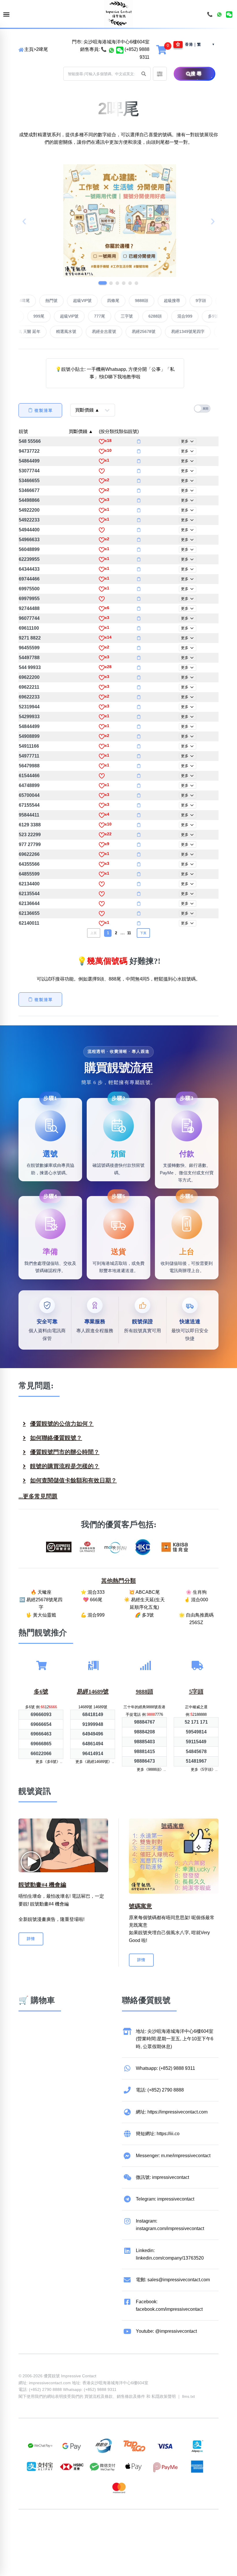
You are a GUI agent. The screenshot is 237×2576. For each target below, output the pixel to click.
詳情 (31, 1939)
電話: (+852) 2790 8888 (160, 2090)
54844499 (29, 726)
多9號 (172, 316)
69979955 (29, 599)
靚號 (23, 431)
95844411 (29, 815)
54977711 (29, 756)
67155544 (29, 805)
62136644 (29, 903)
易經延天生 (36, 331)
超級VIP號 (124, 301)
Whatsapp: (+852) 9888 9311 (165, 2068)
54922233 (29, 520)
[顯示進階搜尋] (160, 74)
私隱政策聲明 (164, 2396)
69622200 (29, 677)
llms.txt (188, 2396)
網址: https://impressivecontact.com (172, 2112)
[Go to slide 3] (117, 283)
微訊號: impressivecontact (162, 2177)
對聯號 (39, 301)
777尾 (58, 316)
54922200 (29, 510)
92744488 (29, 608)
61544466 (29, 776)
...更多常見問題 (38, 1496)
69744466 (29, 579)
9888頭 (183, 301)
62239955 (29, 559)
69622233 (29, 697)
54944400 (29, 530)
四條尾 (155, 301)
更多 (185, 441)
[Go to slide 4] (124, 283)
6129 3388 (30, 825)
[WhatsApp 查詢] (111, 49)
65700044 (29, 795)
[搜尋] (179, 74)
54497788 (29, 658)
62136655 (29, 913)
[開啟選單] (6, 15)
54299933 (29, 717)
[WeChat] (229, 14)
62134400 (29, 884)
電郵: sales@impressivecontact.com (173, 2280)
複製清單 (44, 410)
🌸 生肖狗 (196, 1592)
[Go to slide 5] (130, 283)
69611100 (29, 628)
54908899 (29, 736)
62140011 (29, 923)
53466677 (29, 490)
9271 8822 (30, 638)
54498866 (29, 500)
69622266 (29, 854)
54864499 (29, 461)
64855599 (29, 874)
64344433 (29, 569)
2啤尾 (42, 49)
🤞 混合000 (196, 1600)
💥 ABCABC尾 (144, 1592)
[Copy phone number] (139, 441)
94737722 (29, 451)
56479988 (29, 766)
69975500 (29, 589)
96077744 (29, 618)
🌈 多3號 (144, 1615)
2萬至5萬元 (203, 316)
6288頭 (114, 316)
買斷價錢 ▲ (81, 431)
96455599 (29, 648)
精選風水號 (131, 331)
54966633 (29, 540)
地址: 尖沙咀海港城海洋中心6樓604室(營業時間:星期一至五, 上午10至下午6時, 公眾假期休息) (175, 2039)
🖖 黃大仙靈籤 (41, 1615)
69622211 (29, 687)
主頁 (29, 49)
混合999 (144, 316)
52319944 (29, 707)
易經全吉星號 (169, 331)
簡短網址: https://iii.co (158, 2134)
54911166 (29, 746)
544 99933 (30, 667)
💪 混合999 (93, 1615)
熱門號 (93, 301)
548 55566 (30, 441)
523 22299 (30, 835)
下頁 (143, 933)
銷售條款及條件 (131, 2396)
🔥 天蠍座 (41, 1592)
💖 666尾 (93, 1600)
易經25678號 (208, 331)
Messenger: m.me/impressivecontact (173, 2156)
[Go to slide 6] (136, 283)
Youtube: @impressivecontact (166, 2331)
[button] (144, 74)
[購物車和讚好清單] (162, 49)
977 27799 (30, 844)
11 (129, 933)
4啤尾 (66, 301)
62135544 (29, 894)
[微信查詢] (120, 49)
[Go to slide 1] (101, 283)
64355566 (29, 864)
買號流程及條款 (99, 2396)
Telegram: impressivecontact (165, 2199)
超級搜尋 (213, 301)
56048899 (29, 549)
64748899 (29, 785)
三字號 (86, 316)
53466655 (29, 481)
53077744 (29, 471)
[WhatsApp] (219, 14)
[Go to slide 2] (109, 283)
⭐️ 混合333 (93, 1592)
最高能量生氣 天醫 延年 (84, 331)
